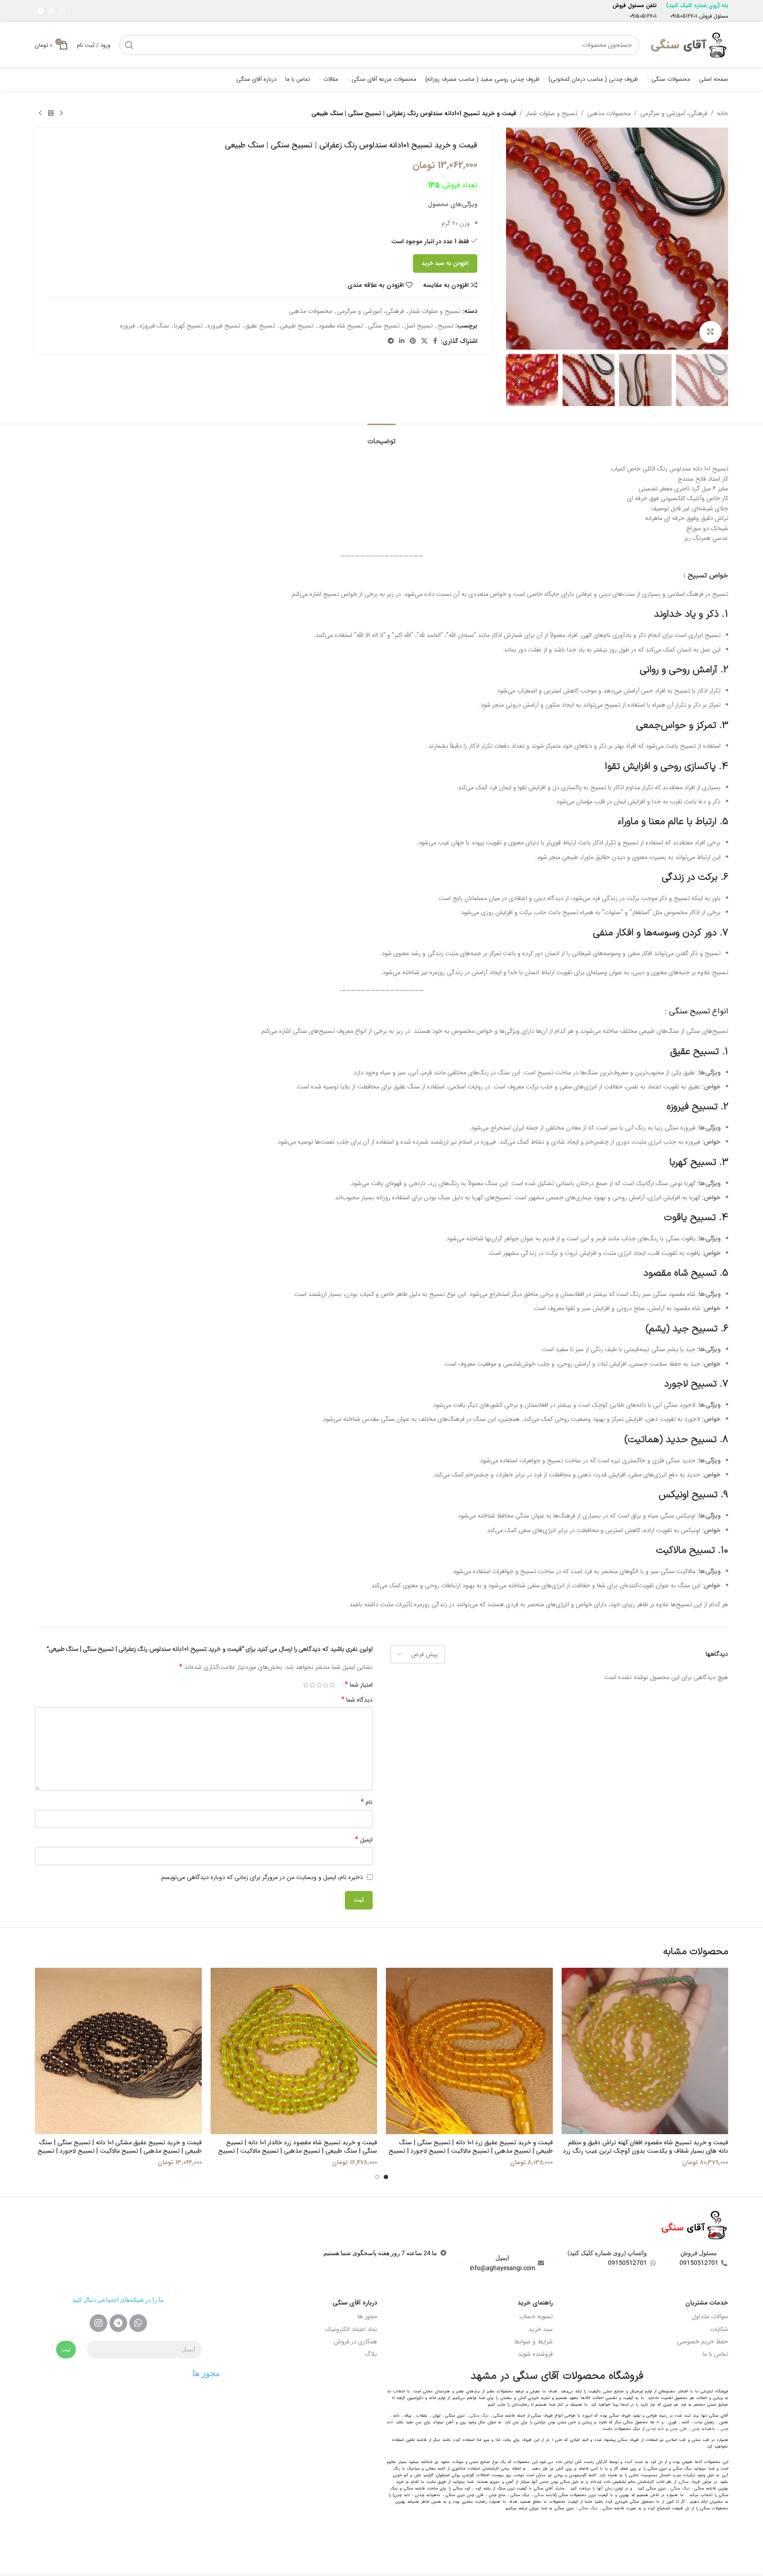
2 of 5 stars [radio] (326, 1685)
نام (367, 1802)
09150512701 (684, 16)
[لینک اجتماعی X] (424, 341)
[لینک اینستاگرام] (62, 11)
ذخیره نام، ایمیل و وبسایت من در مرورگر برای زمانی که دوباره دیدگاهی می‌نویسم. (261, 1877)
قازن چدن (678, 2429)
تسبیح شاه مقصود (341, 326)
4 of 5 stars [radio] (312, 1685)
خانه (723, 113)
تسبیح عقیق (260, 326)
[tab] (381, 437)
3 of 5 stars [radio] (319, 1685)
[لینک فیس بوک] (435, 341)
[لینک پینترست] (413, 341)
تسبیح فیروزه (224, 326)
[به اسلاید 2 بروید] (377, 2177)
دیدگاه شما (357, 1700)
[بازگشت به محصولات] (51, 113)
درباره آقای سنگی (355, 2303)
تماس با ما (715, 2354)
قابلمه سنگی (545, 2495)
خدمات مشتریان (707, 2303)
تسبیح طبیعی (297, 326)
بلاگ (371, 2354)
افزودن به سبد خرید (445, 263)
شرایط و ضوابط (533, 2342)
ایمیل (364, 1840)
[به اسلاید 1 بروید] (386, 2177)
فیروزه (128, 326)
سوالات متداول (710, 2316)
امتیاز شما (359, 1685)
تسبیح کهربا (188, 326)
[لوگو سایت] (688, 45)
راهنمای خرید (535, 2303)
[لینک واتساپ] (52, 11)
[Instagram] (98, 2323)
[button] (717, 380)
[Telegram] (118, 2323)
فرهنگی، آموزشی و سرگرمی (674, 113)
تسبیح (446, 326)
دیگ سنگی (479, 2416)
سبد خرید (541, 2329)
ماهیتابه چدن (704, 2429)
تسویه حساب (536, 2316)
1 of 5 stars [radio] (332, 1685)
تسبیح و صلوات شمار (552, 113)
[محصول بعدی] (40, 113)
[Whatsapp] (138, 2323)
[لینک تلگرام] (41, 11)
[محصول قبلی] (61, 113)
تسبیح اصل (419, 326)
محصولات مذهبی (609, 113)
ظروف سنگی (690, 2482)
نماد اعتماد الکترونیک (351, 2329)
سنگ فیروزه (155, 326)
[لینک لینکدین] (402, 341)
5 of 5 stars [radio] (306, 1685)
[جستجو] (129, 45)
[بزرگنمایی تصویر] (710, 332)
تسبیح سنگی (384, 326)
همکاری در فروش (355, 2342)
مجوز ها (367, 2316)
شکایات (719, 2329)
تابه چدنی (655, 2429)
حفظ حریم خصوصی (703, 2342)
